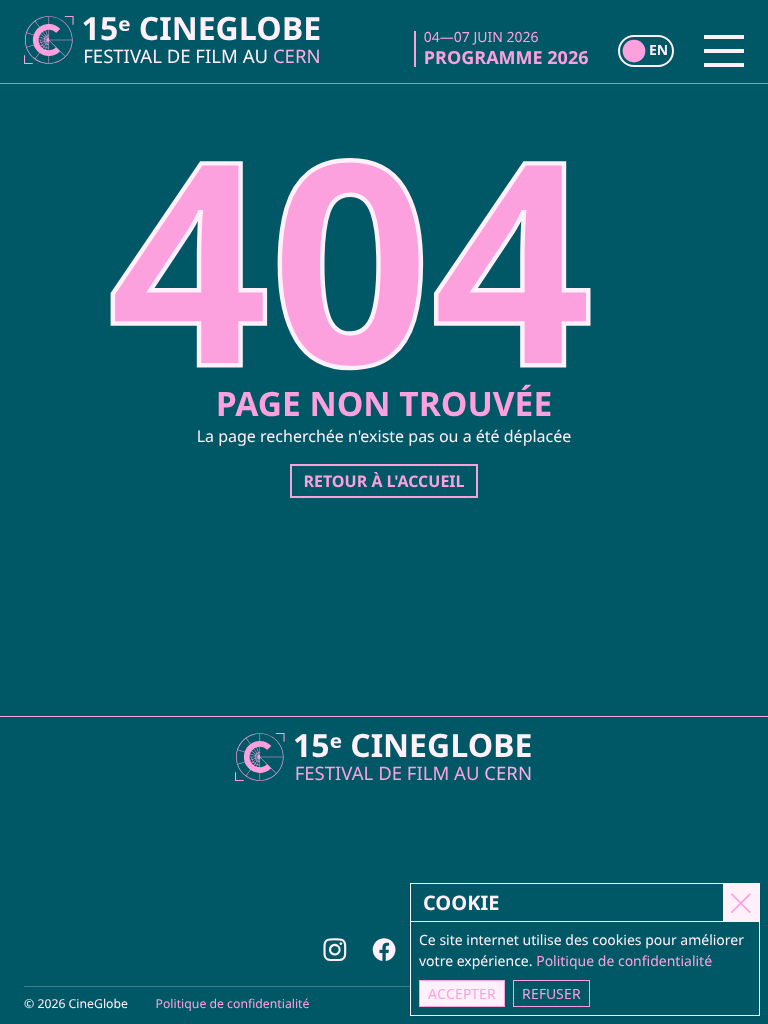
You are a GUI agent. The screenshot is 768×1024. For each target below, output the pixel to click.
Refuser (551, 993)
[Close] (741, 902)
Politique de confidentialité (233, 1003)
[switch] (646, 51)
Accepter (462, 993)
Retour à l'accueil (383, 481)
